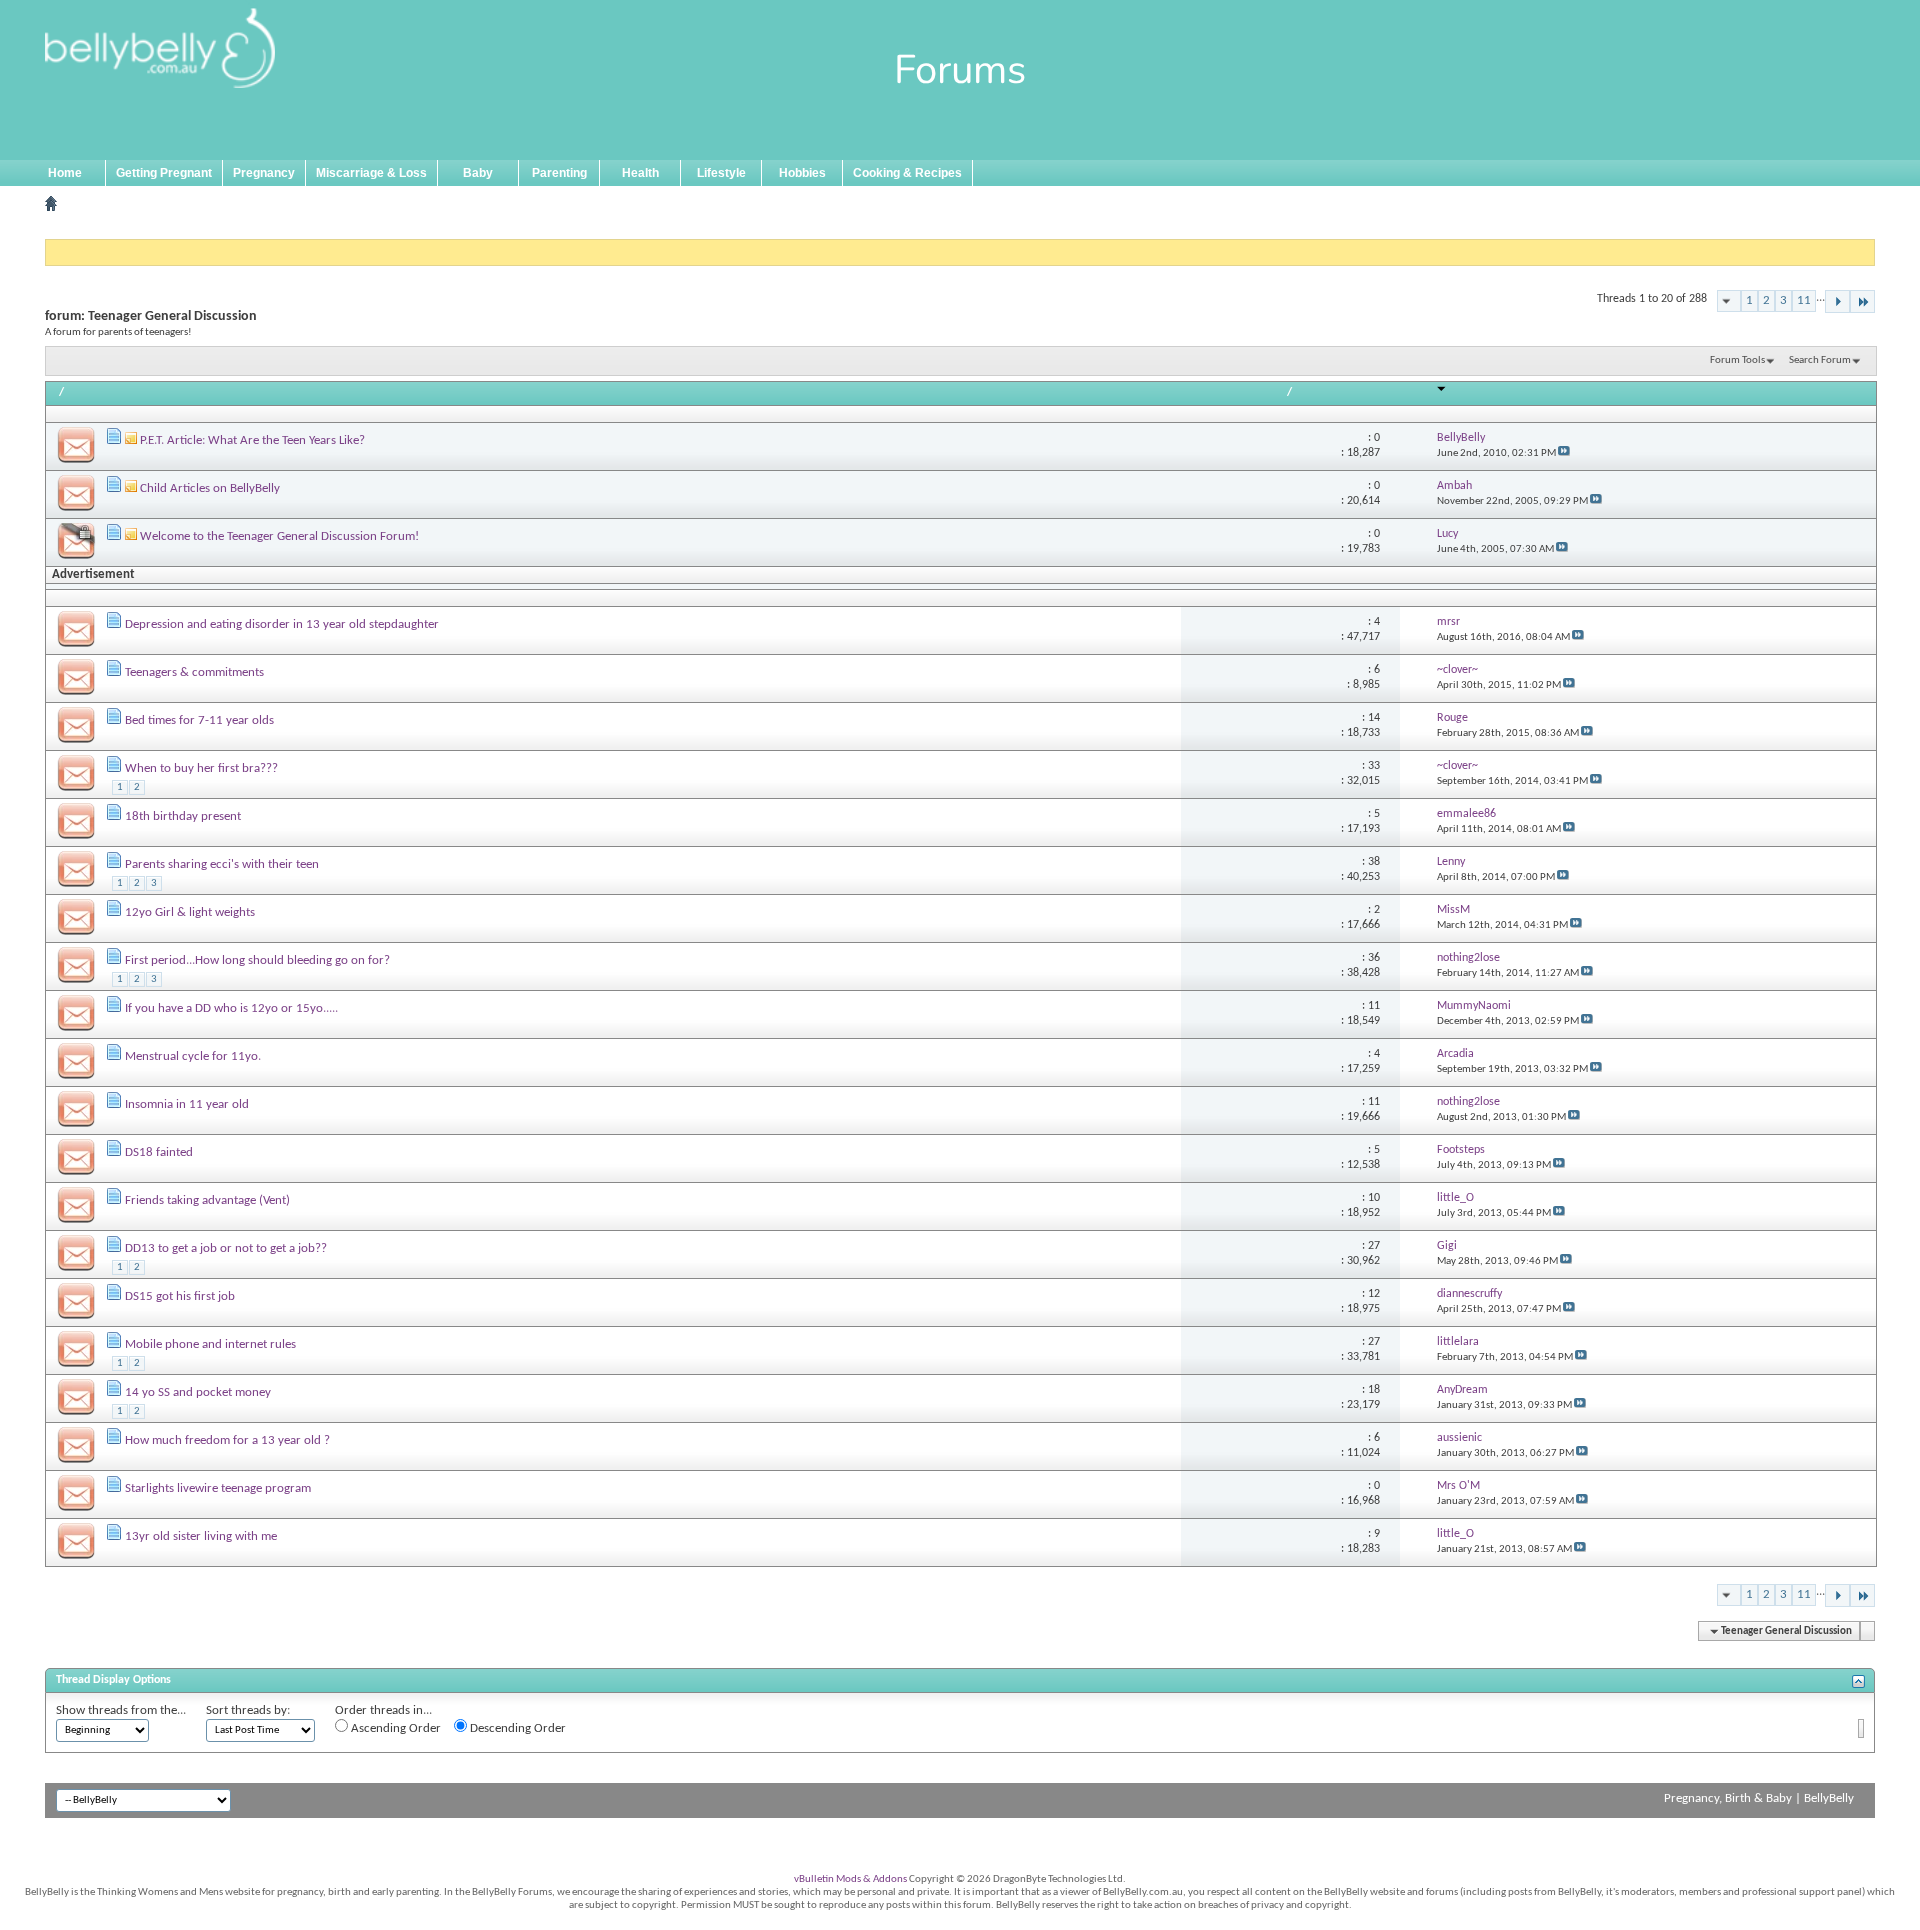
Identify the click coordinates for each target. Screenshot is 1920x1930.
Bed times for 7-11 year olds (199, 720)
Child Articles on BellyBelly (210, 488)
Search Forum (1820, 360)
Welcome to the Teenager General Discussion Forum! (279, 536)
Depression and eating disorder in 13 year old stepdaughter (282, 624)
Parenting (559, 173)
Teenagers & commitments (194, 672)
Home (65, 173)
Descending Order (516, 1728)
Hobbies (802, 173)
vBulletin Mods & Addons (850, 1879)
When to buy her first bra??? (201, 768)
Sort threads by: (248, 1710)
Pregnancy (264, 173)
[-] (1837, 301)
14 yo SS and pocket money (198, 1392)
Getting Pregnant (164, 173)
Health (640, 173)
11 (1804, 300)
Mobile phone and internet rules (210, 1344)
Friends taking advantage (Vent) (207, 1200)
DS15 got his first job (180, 1296)
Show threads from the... (121, 1710)
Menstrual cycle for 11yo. (193, 1056)
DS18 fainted (159, 1152)
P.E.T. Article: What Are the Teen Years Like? (252, 440)
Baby (478, 173)
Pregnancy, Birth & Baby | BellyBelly (1759, 1798)
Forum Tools (1737, 360)
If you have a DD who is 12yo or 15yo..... (231, 1008)
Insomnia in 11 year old (187, 1104)
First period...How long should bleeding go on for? (257, 960)
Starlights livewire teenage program (218, 1488)
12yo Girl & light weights (190, 912)
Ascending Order (394, 1728)
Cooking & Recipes (907, 173)
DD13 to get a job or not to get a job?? (226, 1248)
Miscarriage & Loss (371, 173)
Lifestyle (721, 173)
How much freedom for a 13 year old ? (227, 1440)
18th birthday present (183, 816)
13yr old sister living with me (201, 1536)
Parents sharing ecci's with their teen (222, 864)
